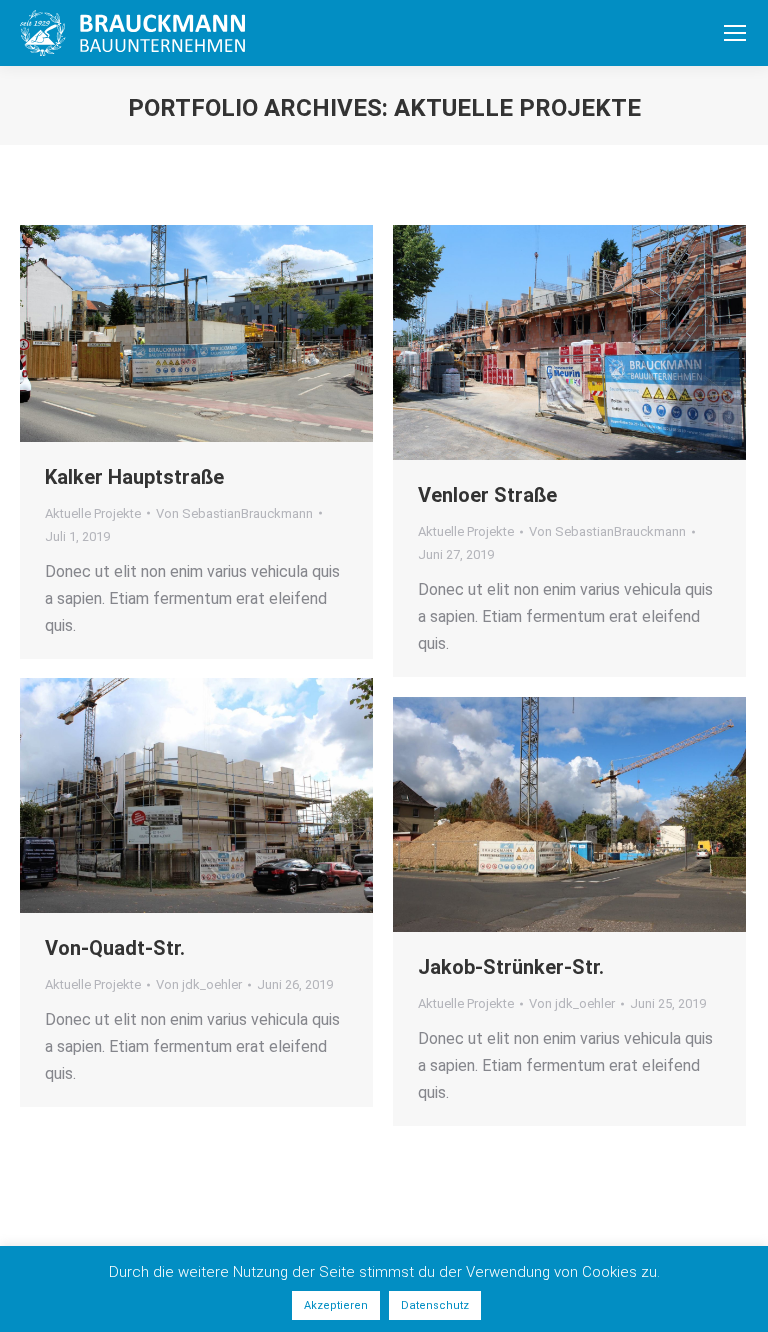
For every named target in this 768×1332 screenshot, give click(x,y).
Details (224, 334)
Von (234, 513)
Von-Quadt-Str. (115, 948)
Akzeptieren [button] (336, 1305)
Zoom (170, 334)
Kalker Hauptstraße (134, 477)
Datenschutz (435, 1305)
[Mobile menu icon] (735, 33)
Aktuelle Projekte (93, 513)
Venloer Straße (487, 495)
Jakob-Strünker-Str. (511, 967)
